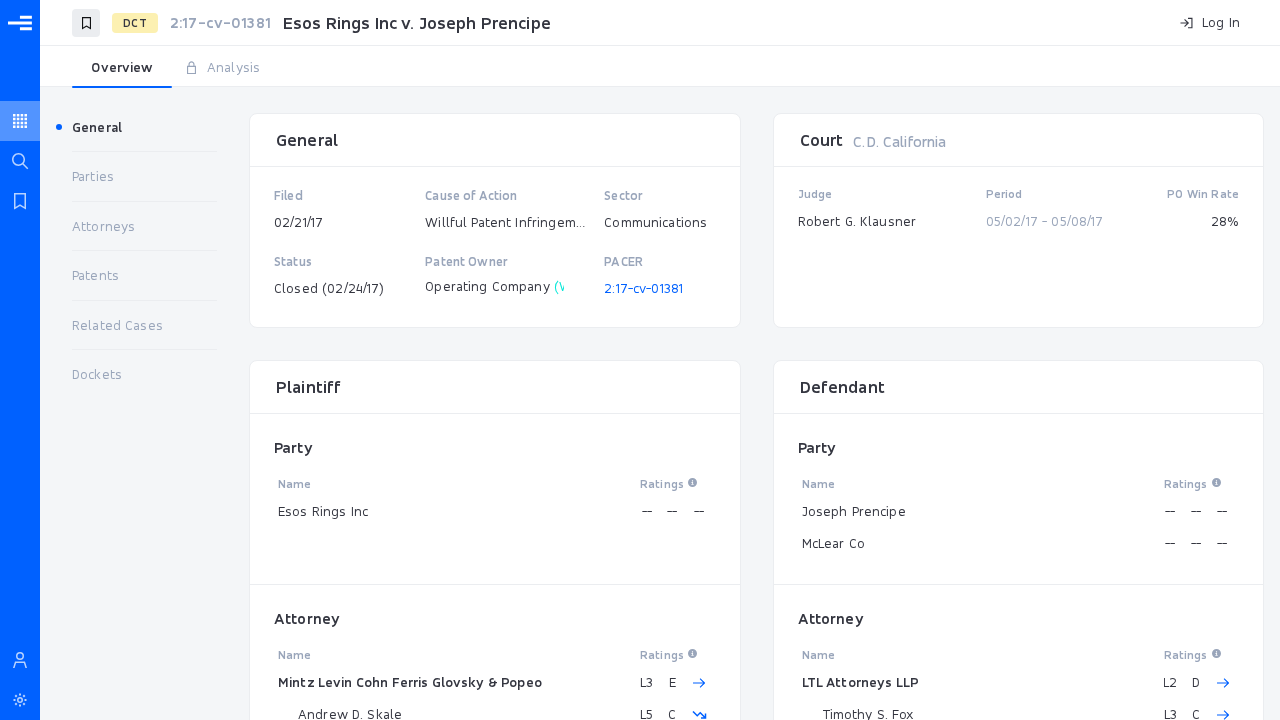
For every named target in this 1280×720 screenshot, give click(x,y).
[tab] (122, 68)
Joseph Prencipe (854, 511)
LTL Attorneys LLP (861, 682)
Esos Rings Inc (323, 511)
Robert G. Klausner (857, 221)
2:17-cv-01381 (643, 288)
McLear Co (833, 543)
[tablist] (660, 68)
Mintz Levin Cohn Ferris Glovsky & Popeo (410, 682)
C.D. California (899, 141)
